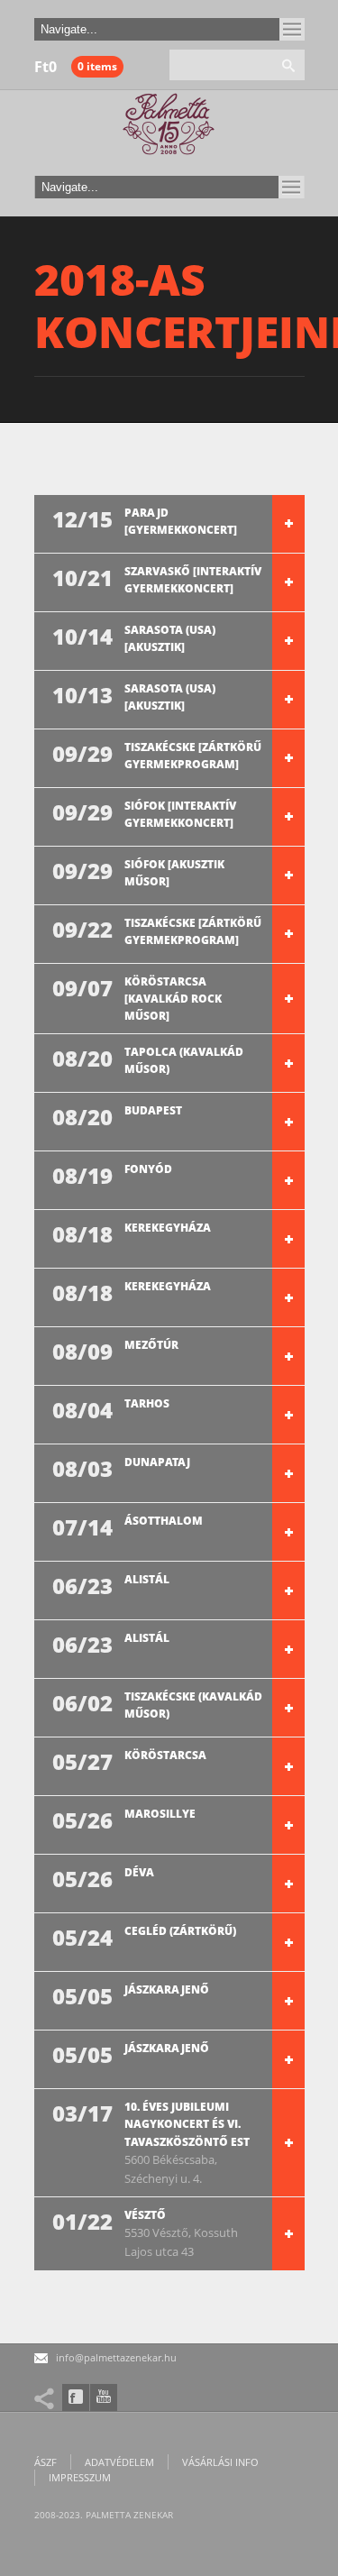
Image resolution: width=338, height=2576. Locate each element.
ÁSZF (46, 2462)
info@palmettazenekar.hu (116, 2357)
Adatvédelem (119, 2462)
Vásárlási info (220, 2462)
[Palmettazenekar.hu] (169, 129)
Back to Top (284, 54)
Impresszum (80, 2477)
